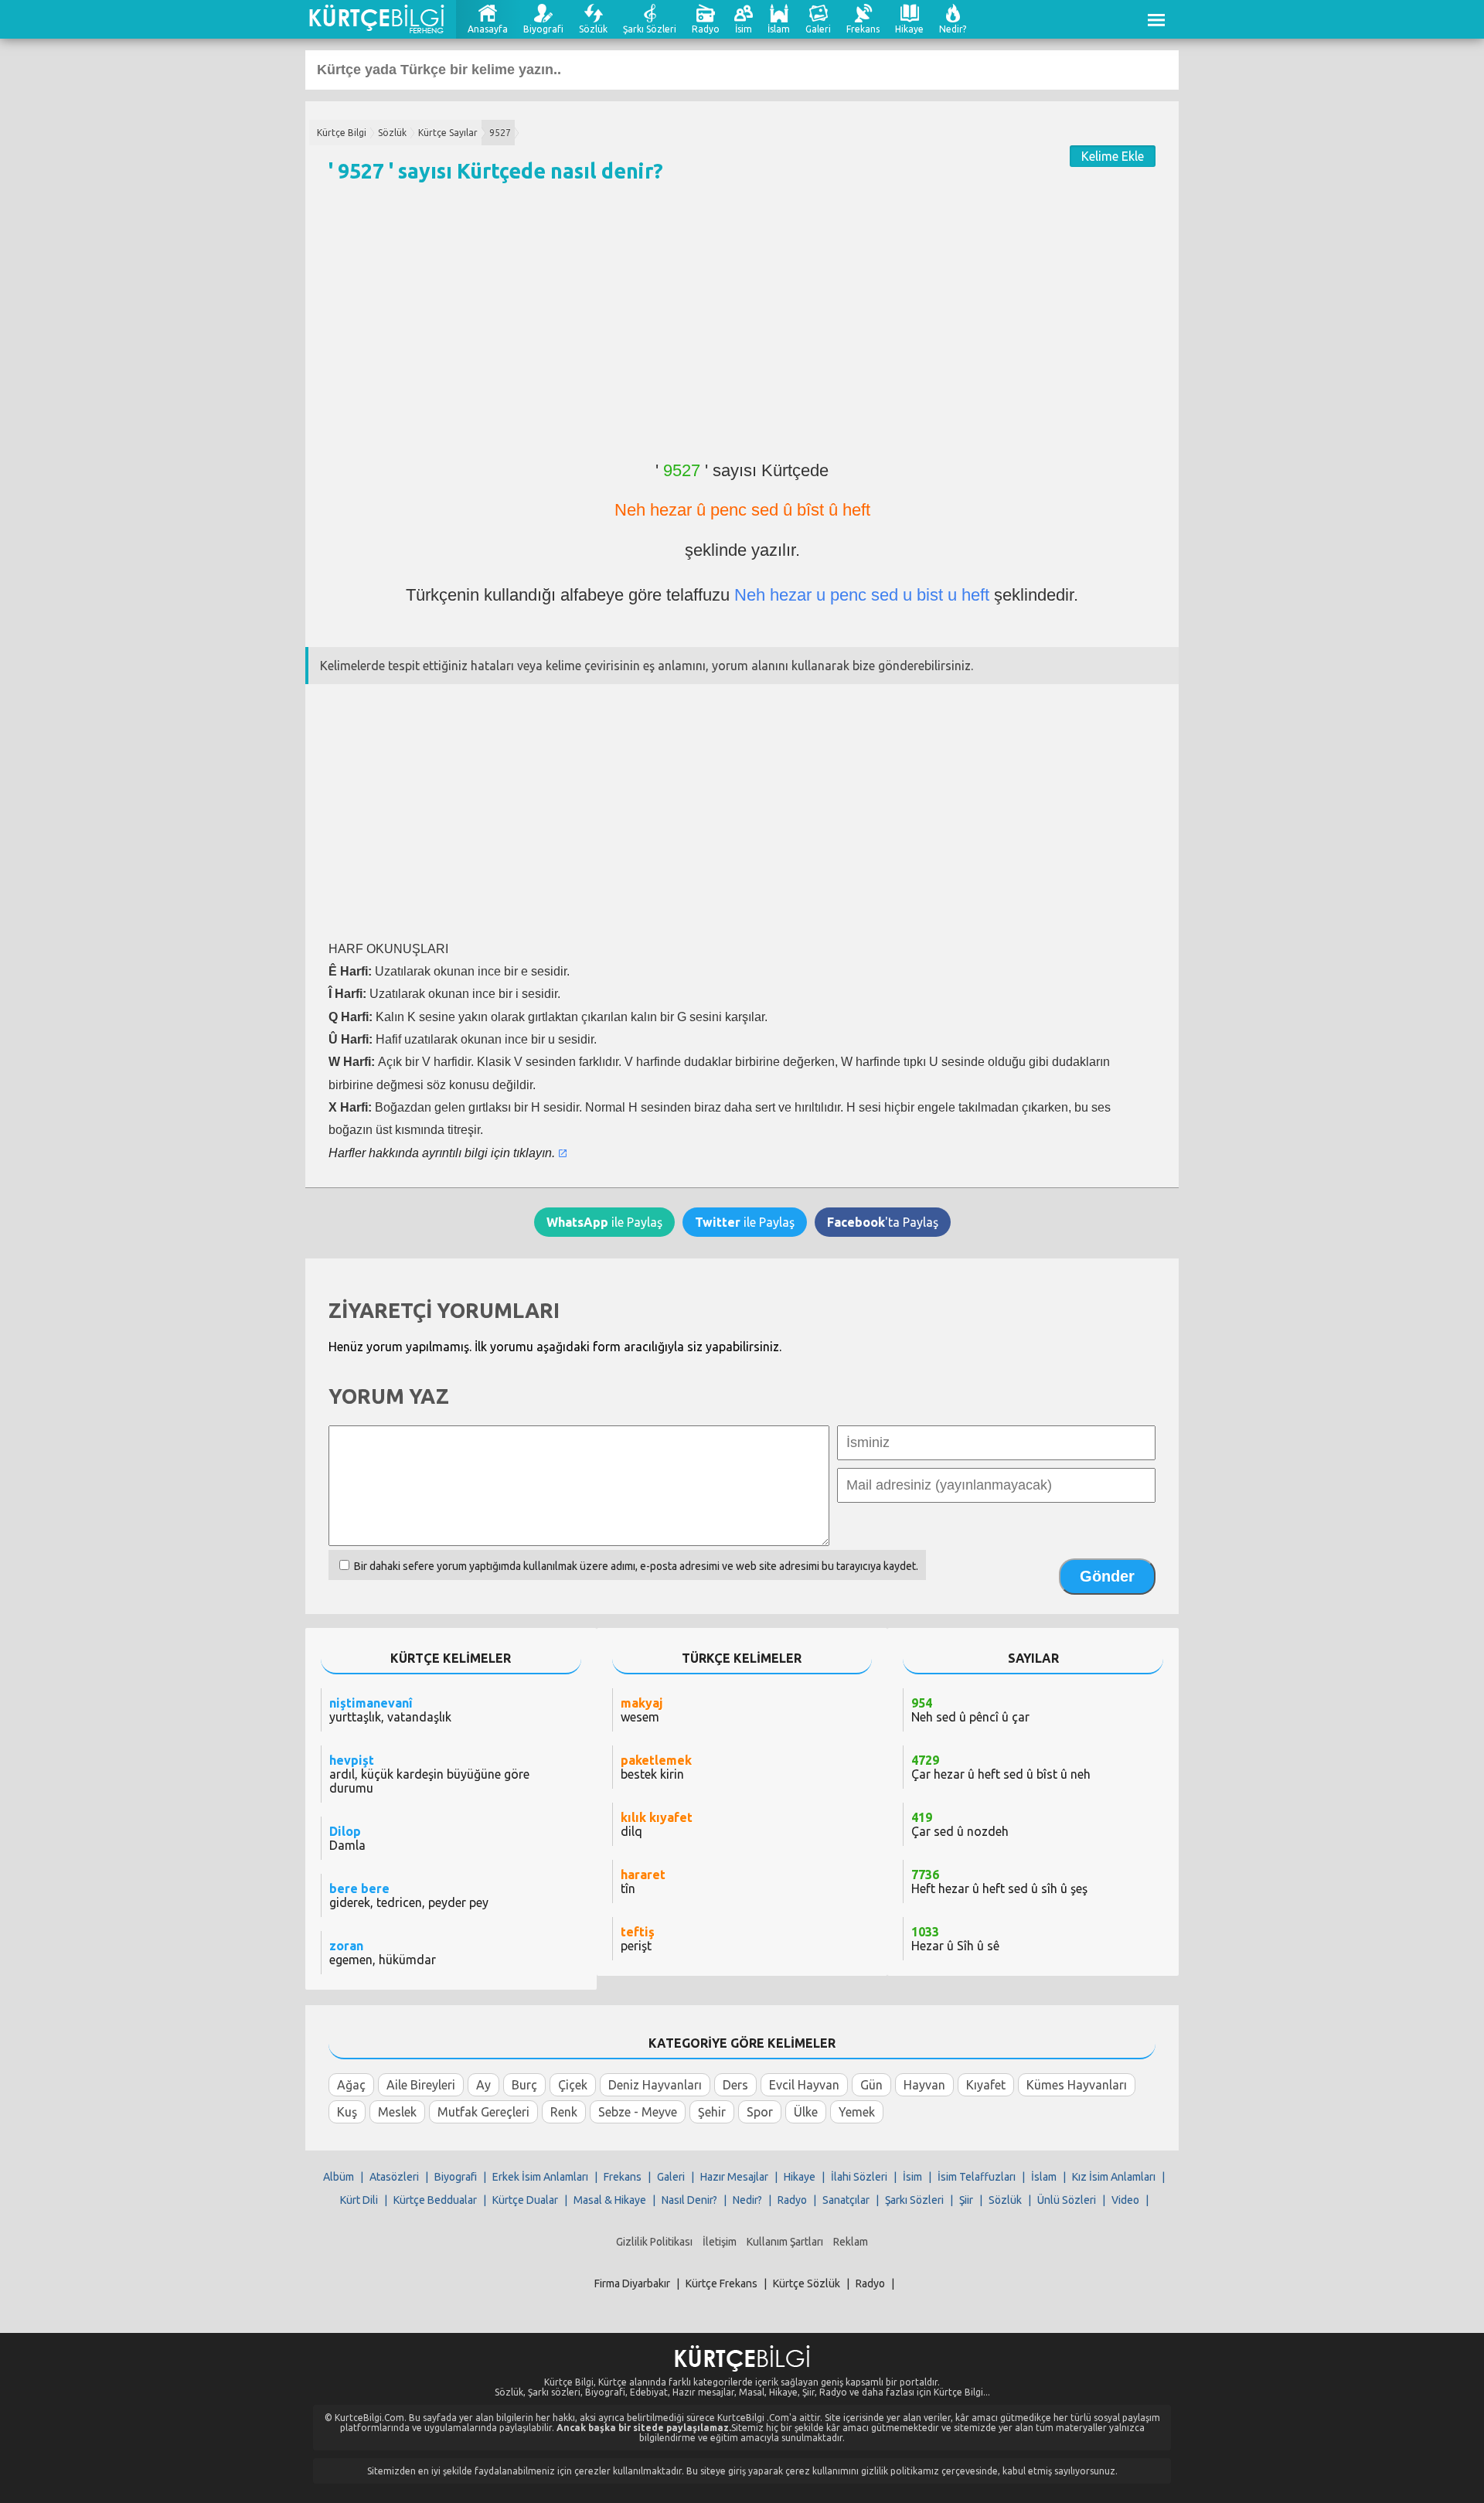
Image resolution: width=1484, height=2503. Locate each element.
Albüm (339, 2177)
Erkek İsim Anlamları (540, 2177)
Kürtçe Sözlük (807, 2283)
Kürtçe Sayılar (448, 133)
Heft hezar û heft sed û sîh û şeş (999, 1882)
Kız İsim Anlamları (1114, 2177)
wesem (642, 1710)
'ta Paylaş (883, 1222)
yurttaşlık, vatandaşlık (390, 1710)
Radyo (706, 29)
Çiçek (573, 2085)
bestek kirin (656, 1767)
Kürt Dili (359, 2200)
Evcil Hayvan (804, 2085)
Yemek (857, 2112)
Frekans (863, 29)
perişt (638, 1939)
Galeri (818, 29)
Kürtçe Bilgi (342, 133)
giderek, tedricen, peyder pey (409, 1895)
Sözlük (593, 29)
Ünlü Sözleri (1067, 2200)
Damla (347, 1838)
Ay (483, 2085)
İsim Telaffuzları (977, 2177)
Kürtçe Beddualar (435, 2200)
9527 (500, 133)
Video (1125, 2200)
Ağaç (351, 2085)
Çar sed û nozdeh (960, 1824)
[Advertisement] (742, 329)
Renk (564, 2112)
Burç (524, 2085)
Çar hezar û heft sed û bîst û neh (1001, 1767)
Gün (871, 2085)
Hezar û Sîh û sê (955, 1939)
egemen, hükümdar (383, 1953)
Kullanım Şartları (785, 2242)
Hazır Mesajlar (734, 2177)
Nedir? (953, 29)
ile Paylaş (604, 1222)
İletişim (720, 2242)
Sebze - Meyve (638, 2112)
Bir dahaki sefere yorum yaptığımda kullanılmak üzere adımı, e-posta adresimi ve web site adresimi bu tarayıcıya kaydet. (636, 1566)
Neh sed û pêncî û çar (970, 1710)
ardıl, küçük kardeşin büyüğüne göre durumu (429, 1774)
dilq (657, 1824)
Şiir (966, 2200)
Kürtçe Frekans (722, 2283)
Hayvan (924, 2085)
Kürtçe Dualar (525, 2200)
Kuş (347, 2112)
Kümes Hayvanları (1077, 2085)
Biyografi (543, 29)
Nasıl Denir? (689, 2200)
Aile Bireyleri (421, 2085)
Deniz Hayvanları (655, 2085)
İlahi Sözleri (859, 2177)
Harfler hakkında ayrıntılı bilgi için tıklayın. (442, 1153)
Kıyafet (986, 2085)
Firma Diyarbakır (632, 2283)
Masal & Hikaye (610, 2200)
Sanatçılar (846, 2200)
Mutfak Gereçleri (483, 2112)
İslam (779, 29)
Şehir (712, 2112)
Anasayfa (488, 29)
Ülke (806, 2112)
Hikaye (909, 29)
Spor (760, 2112)
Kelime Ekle (1113, 156)
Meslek (397, 2112)
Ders (735, 2085)
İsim (744, 29)
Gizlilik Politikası (654, 2242)
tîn (643, 1882)
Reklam (851, 2242)
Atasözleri (394, 2177)
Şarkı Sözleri (650, 29)
